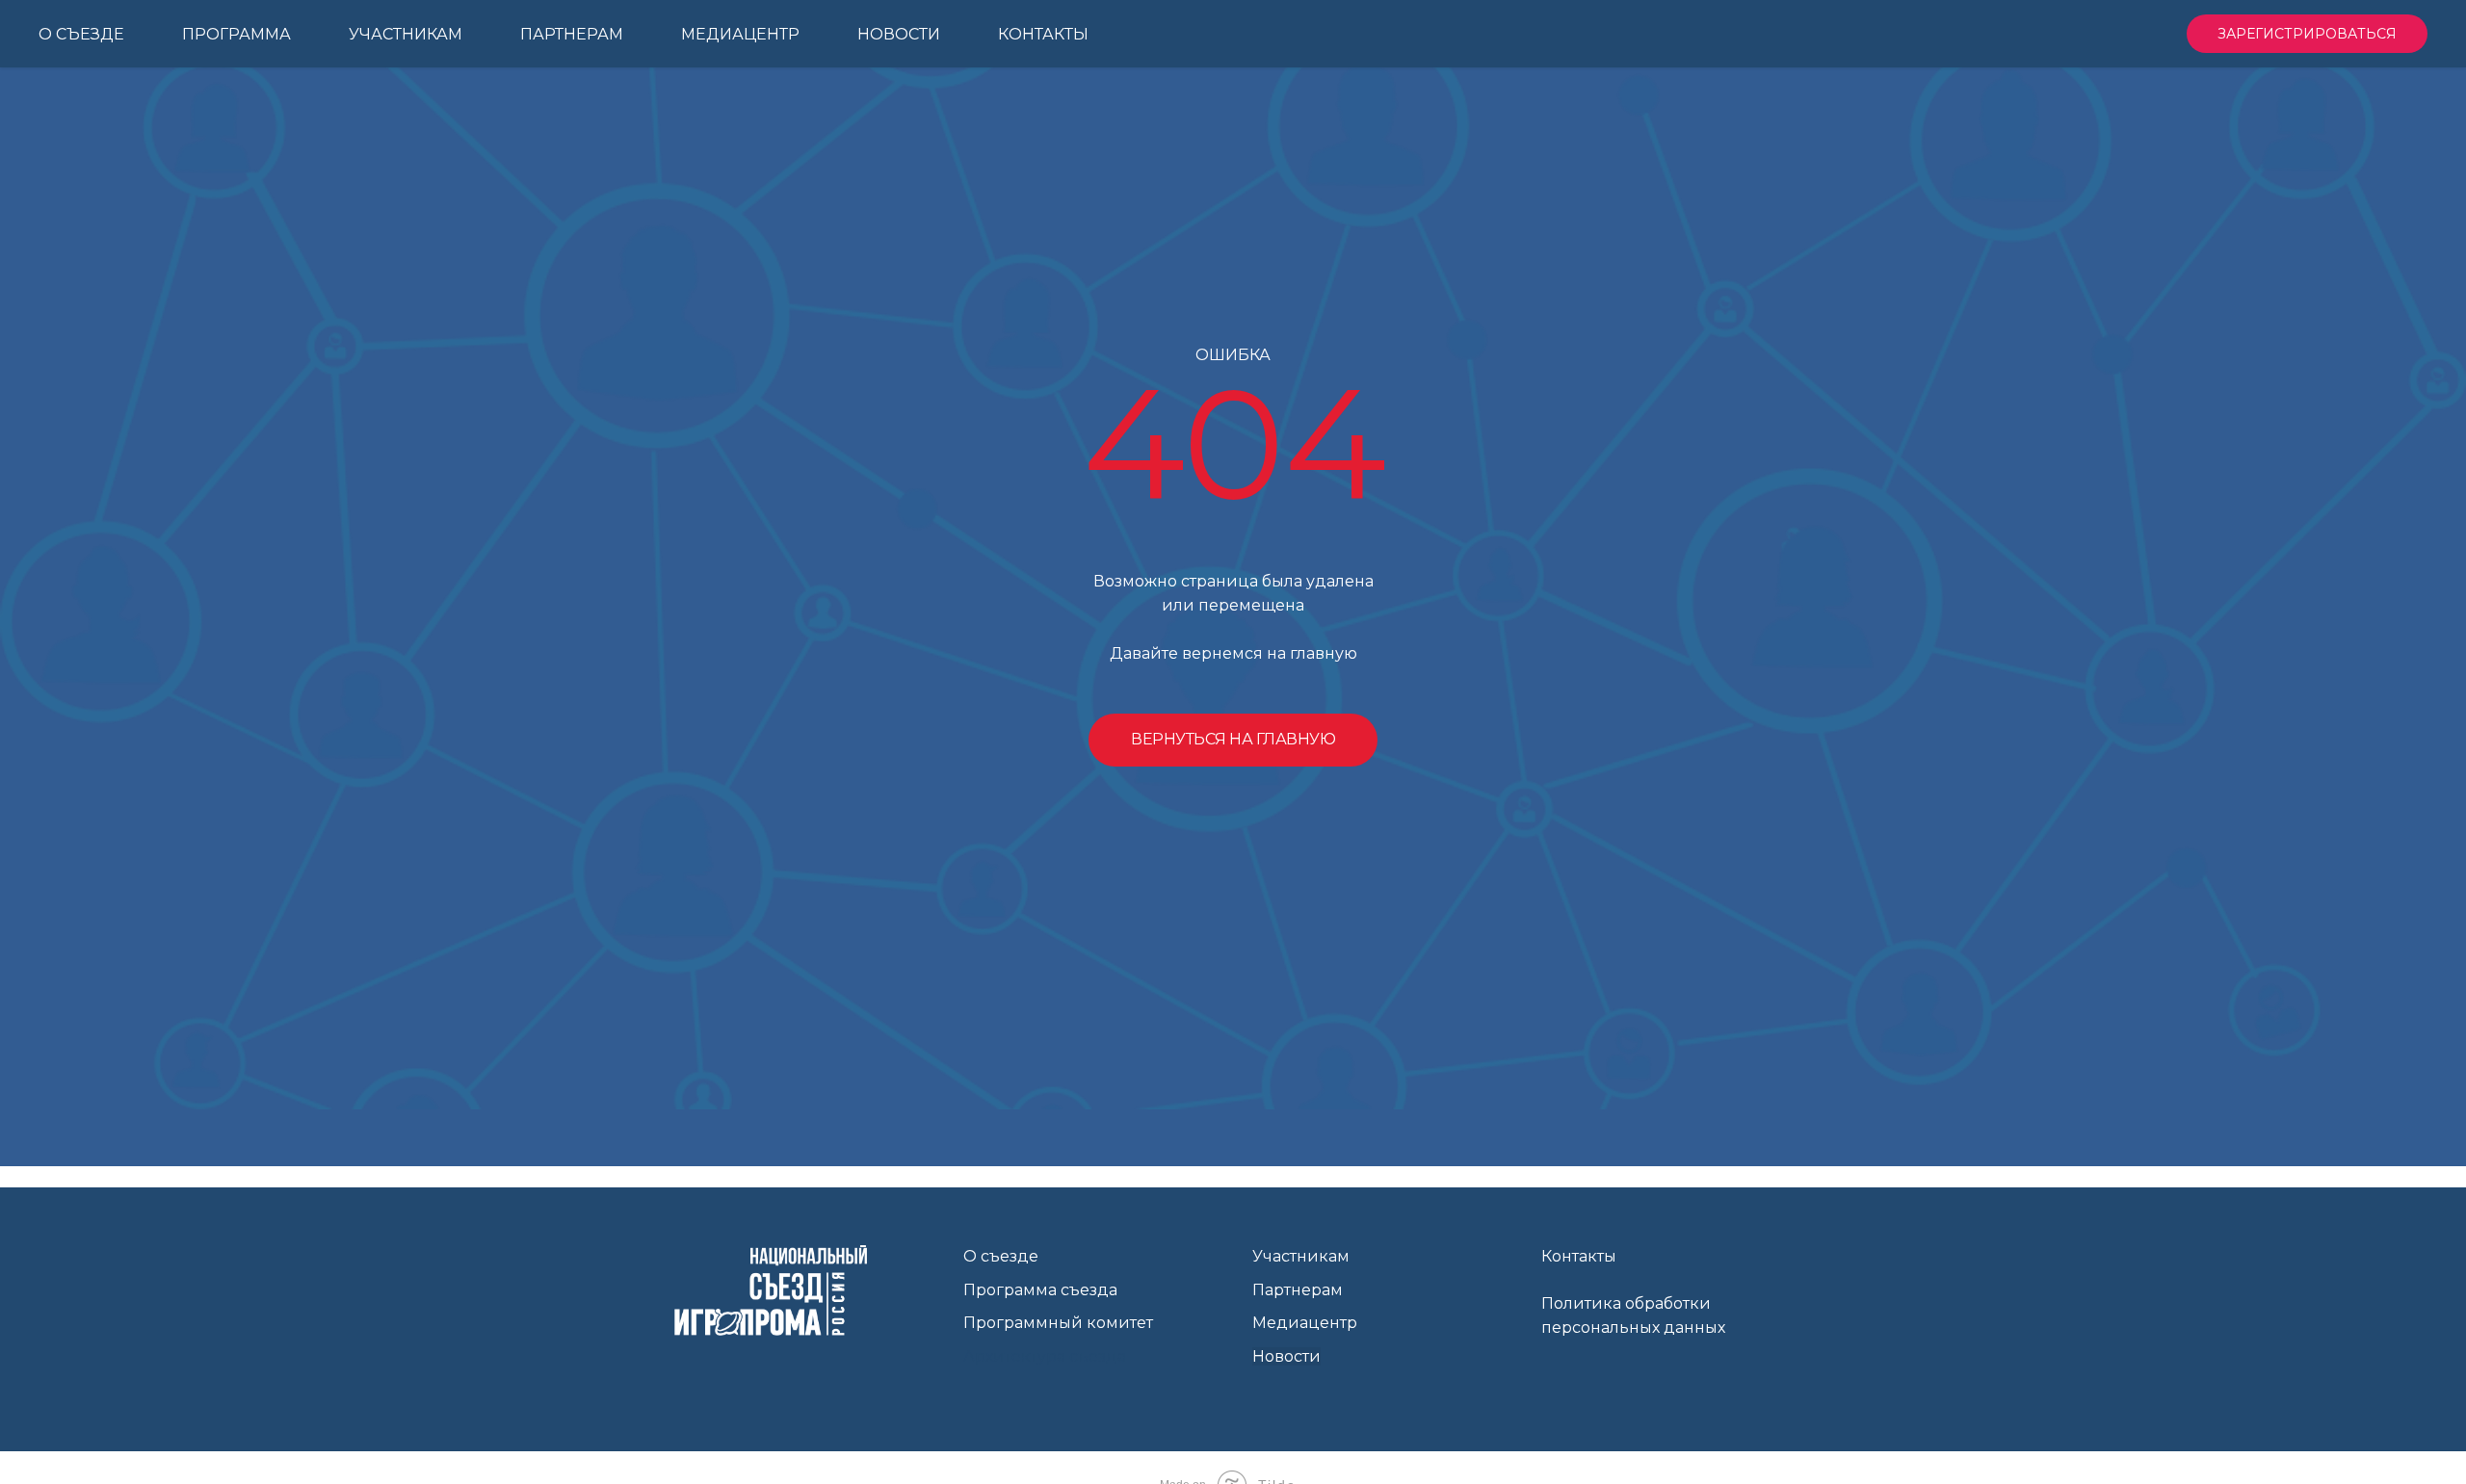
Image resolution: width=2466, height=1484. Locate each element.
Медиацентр (1305, 1323)
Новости (1286, 1356)
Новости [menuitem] (899, 34)
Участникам (1301, 1256)
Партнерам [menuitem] (572, 34)
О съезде (1001, 1256)
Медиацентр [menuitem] (740, 34)
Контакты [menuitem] (1043, 34)
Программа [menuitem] (236, 34)
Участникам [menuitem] (406, 34)
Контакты (1579, 1256)
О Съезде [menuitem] (81, 34)
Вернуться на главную (1233, 739)
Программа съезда (1040, 1290)
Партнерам (1298, 1290)
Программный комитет (1058, 1323)
